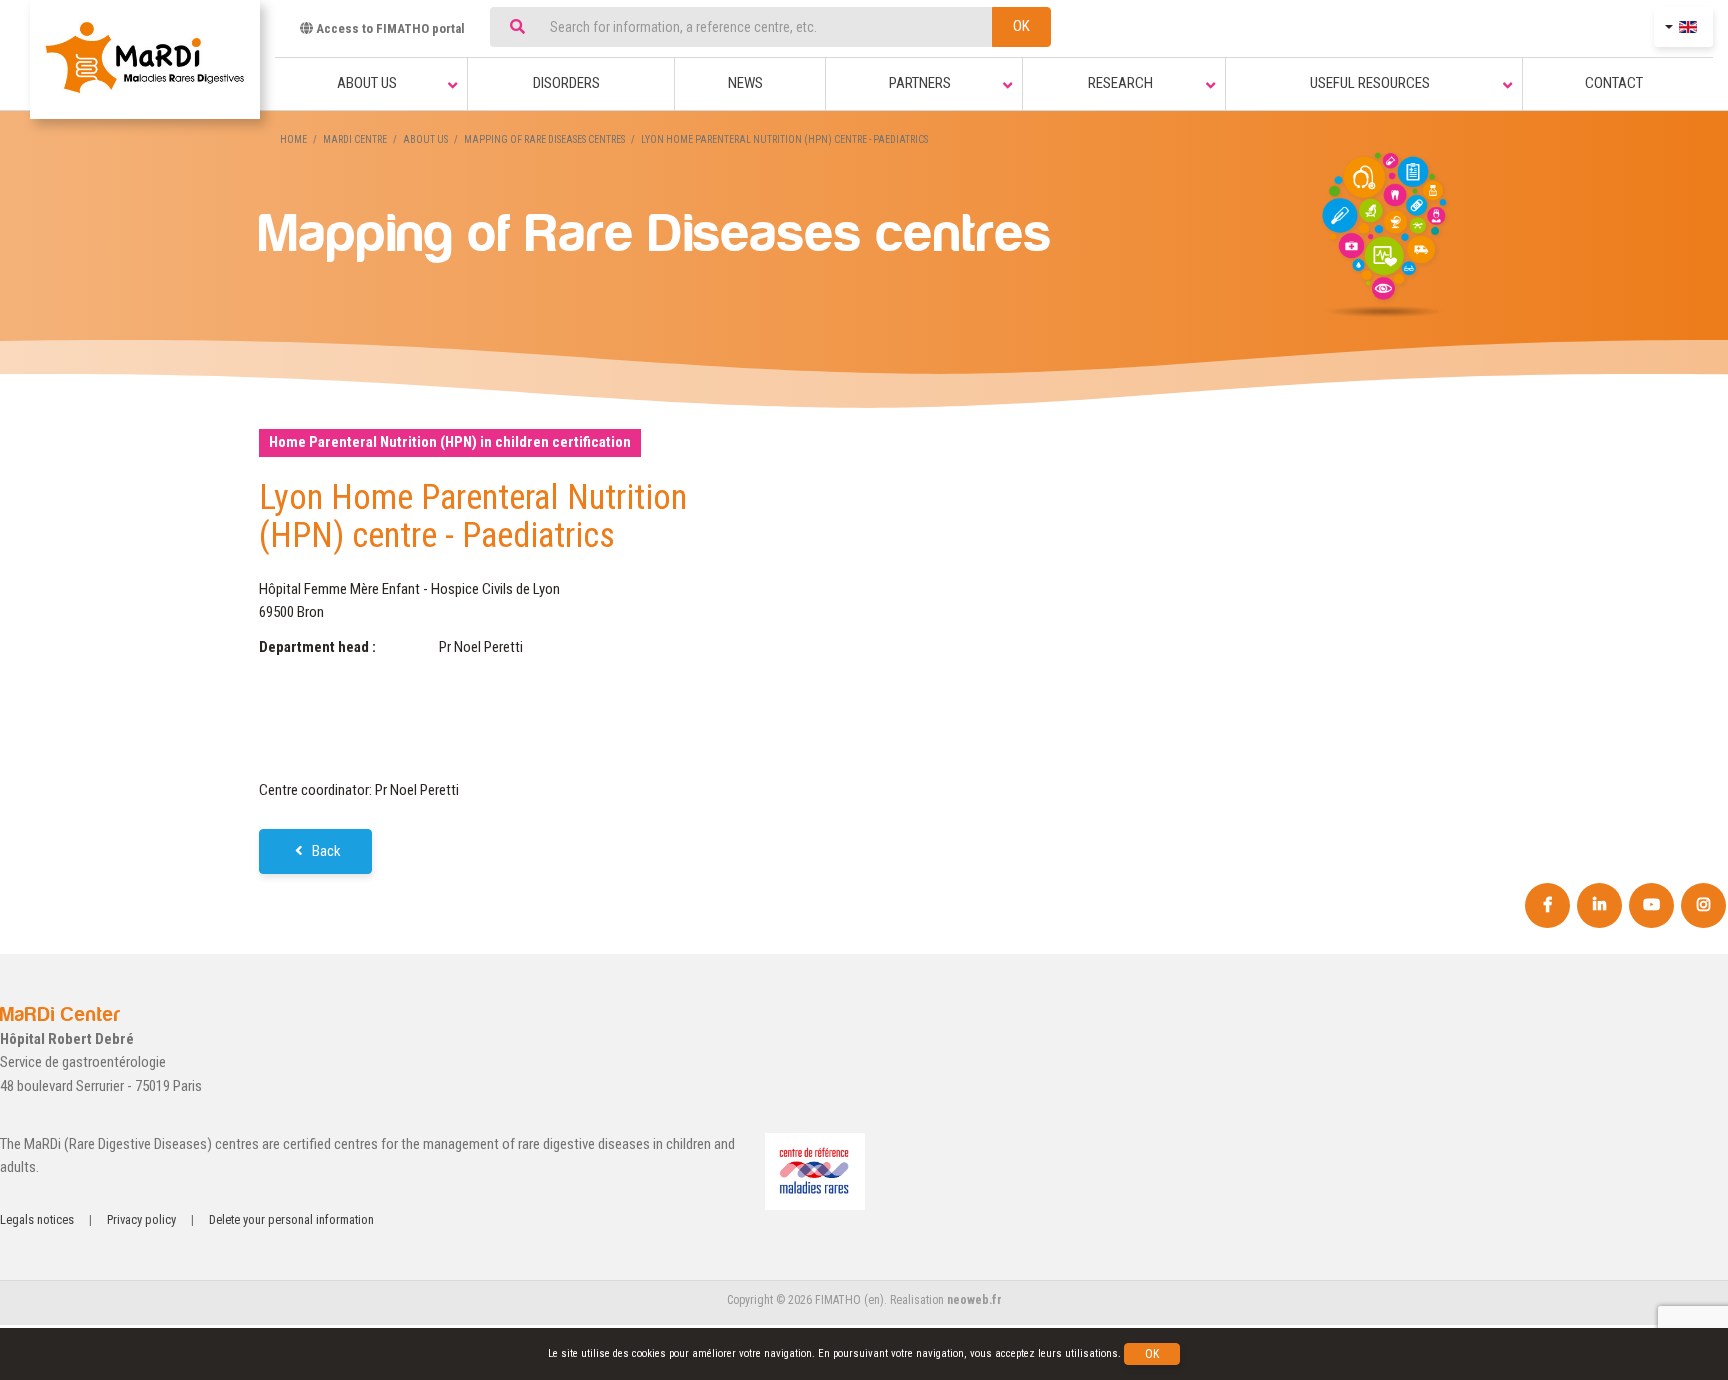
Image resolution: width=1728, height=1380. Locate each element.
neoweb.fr (974, 1300)
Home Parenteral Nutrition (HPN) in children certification (450, 442)
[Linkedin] (1599, 905)
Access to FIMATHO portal (389, 28)
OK (1021, 26)
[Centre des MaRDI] (145, 59)
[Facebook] (1547, 905)
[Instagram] (1703, 905)
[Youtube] (1651, 905)
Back (325, 851)
